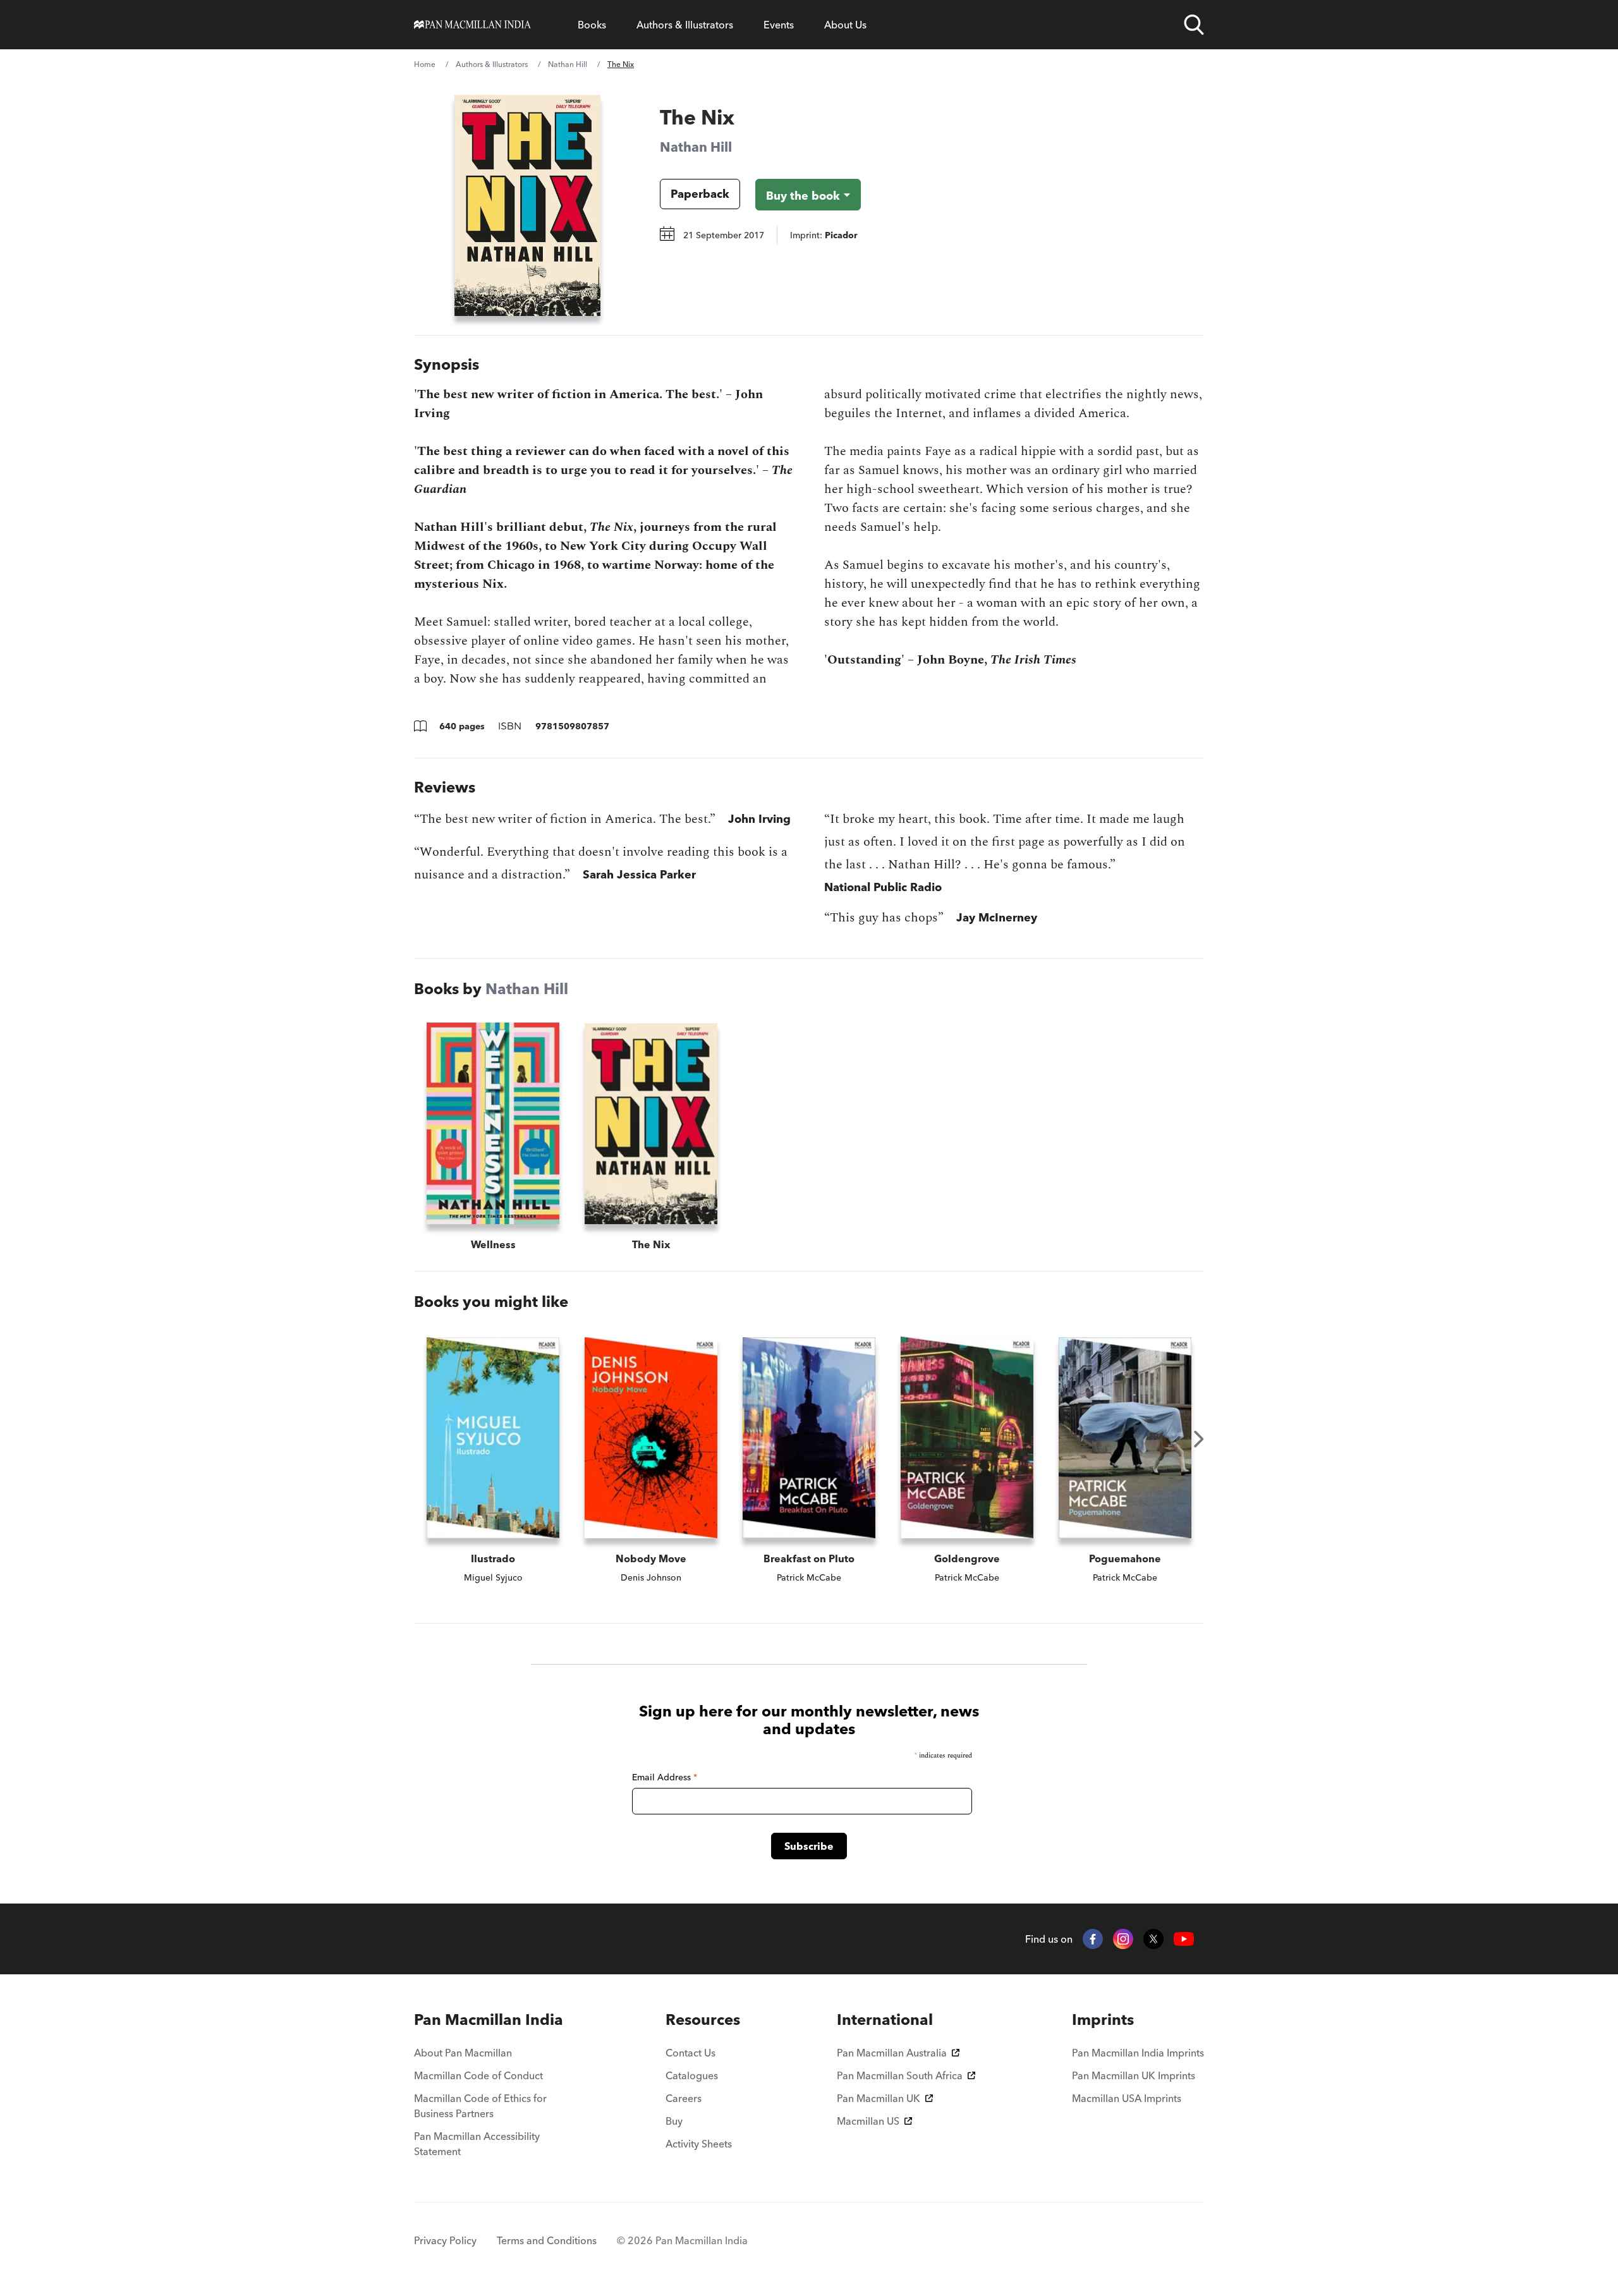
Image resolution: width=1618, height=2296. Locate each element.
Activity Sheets (699, 2144)
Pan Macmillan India (489, 2020)
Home (425, 64)
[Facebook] (1093, 1939)
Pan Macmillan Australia (892, 2053)
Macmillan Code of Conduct (478, 2075)
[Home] (472, 25)
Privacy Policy (445, 2240)
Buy (674, 2121)
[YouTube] (1184, 1939)
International (885, 2020)
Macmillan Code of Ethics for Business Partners (480, 2106)
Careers (684, 2098)
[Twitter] (1153, 1939)
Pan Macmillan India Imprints (1138, 2053)
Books (592, 25)
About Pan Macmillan (463, 2053)
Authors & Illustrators (685, 25)
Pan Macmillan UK (879, 2098)
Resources (703, 2020)
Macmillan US (868, 2121)
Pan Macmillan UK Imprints (1134, 2075)
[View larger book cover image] (527, 205)
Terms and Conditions (547, 2240)
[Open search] (1194, 25)
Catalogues (692, 2075)
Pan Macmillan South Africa (900, 2075)
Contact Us (690, 2053)
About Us (845, 25)
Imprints (1103, 2020)
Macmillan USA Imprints (1127, 2098)
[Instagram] (1123, 1939)
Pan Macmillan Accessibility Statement (477, 2144)
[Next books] (1199, 1439)
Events (779, 25)
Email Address (665, 1777)
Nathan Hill (568, 64)
